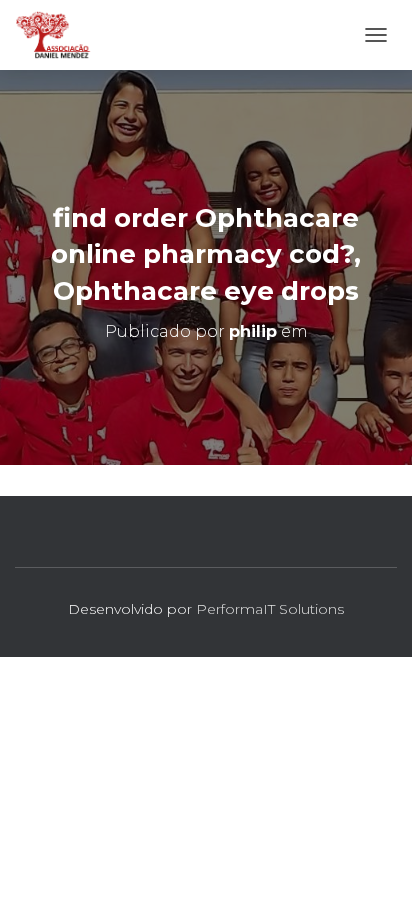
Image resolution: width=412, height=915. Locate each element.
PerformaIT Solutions (270, 609)
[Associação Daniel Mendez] (61, 35)
